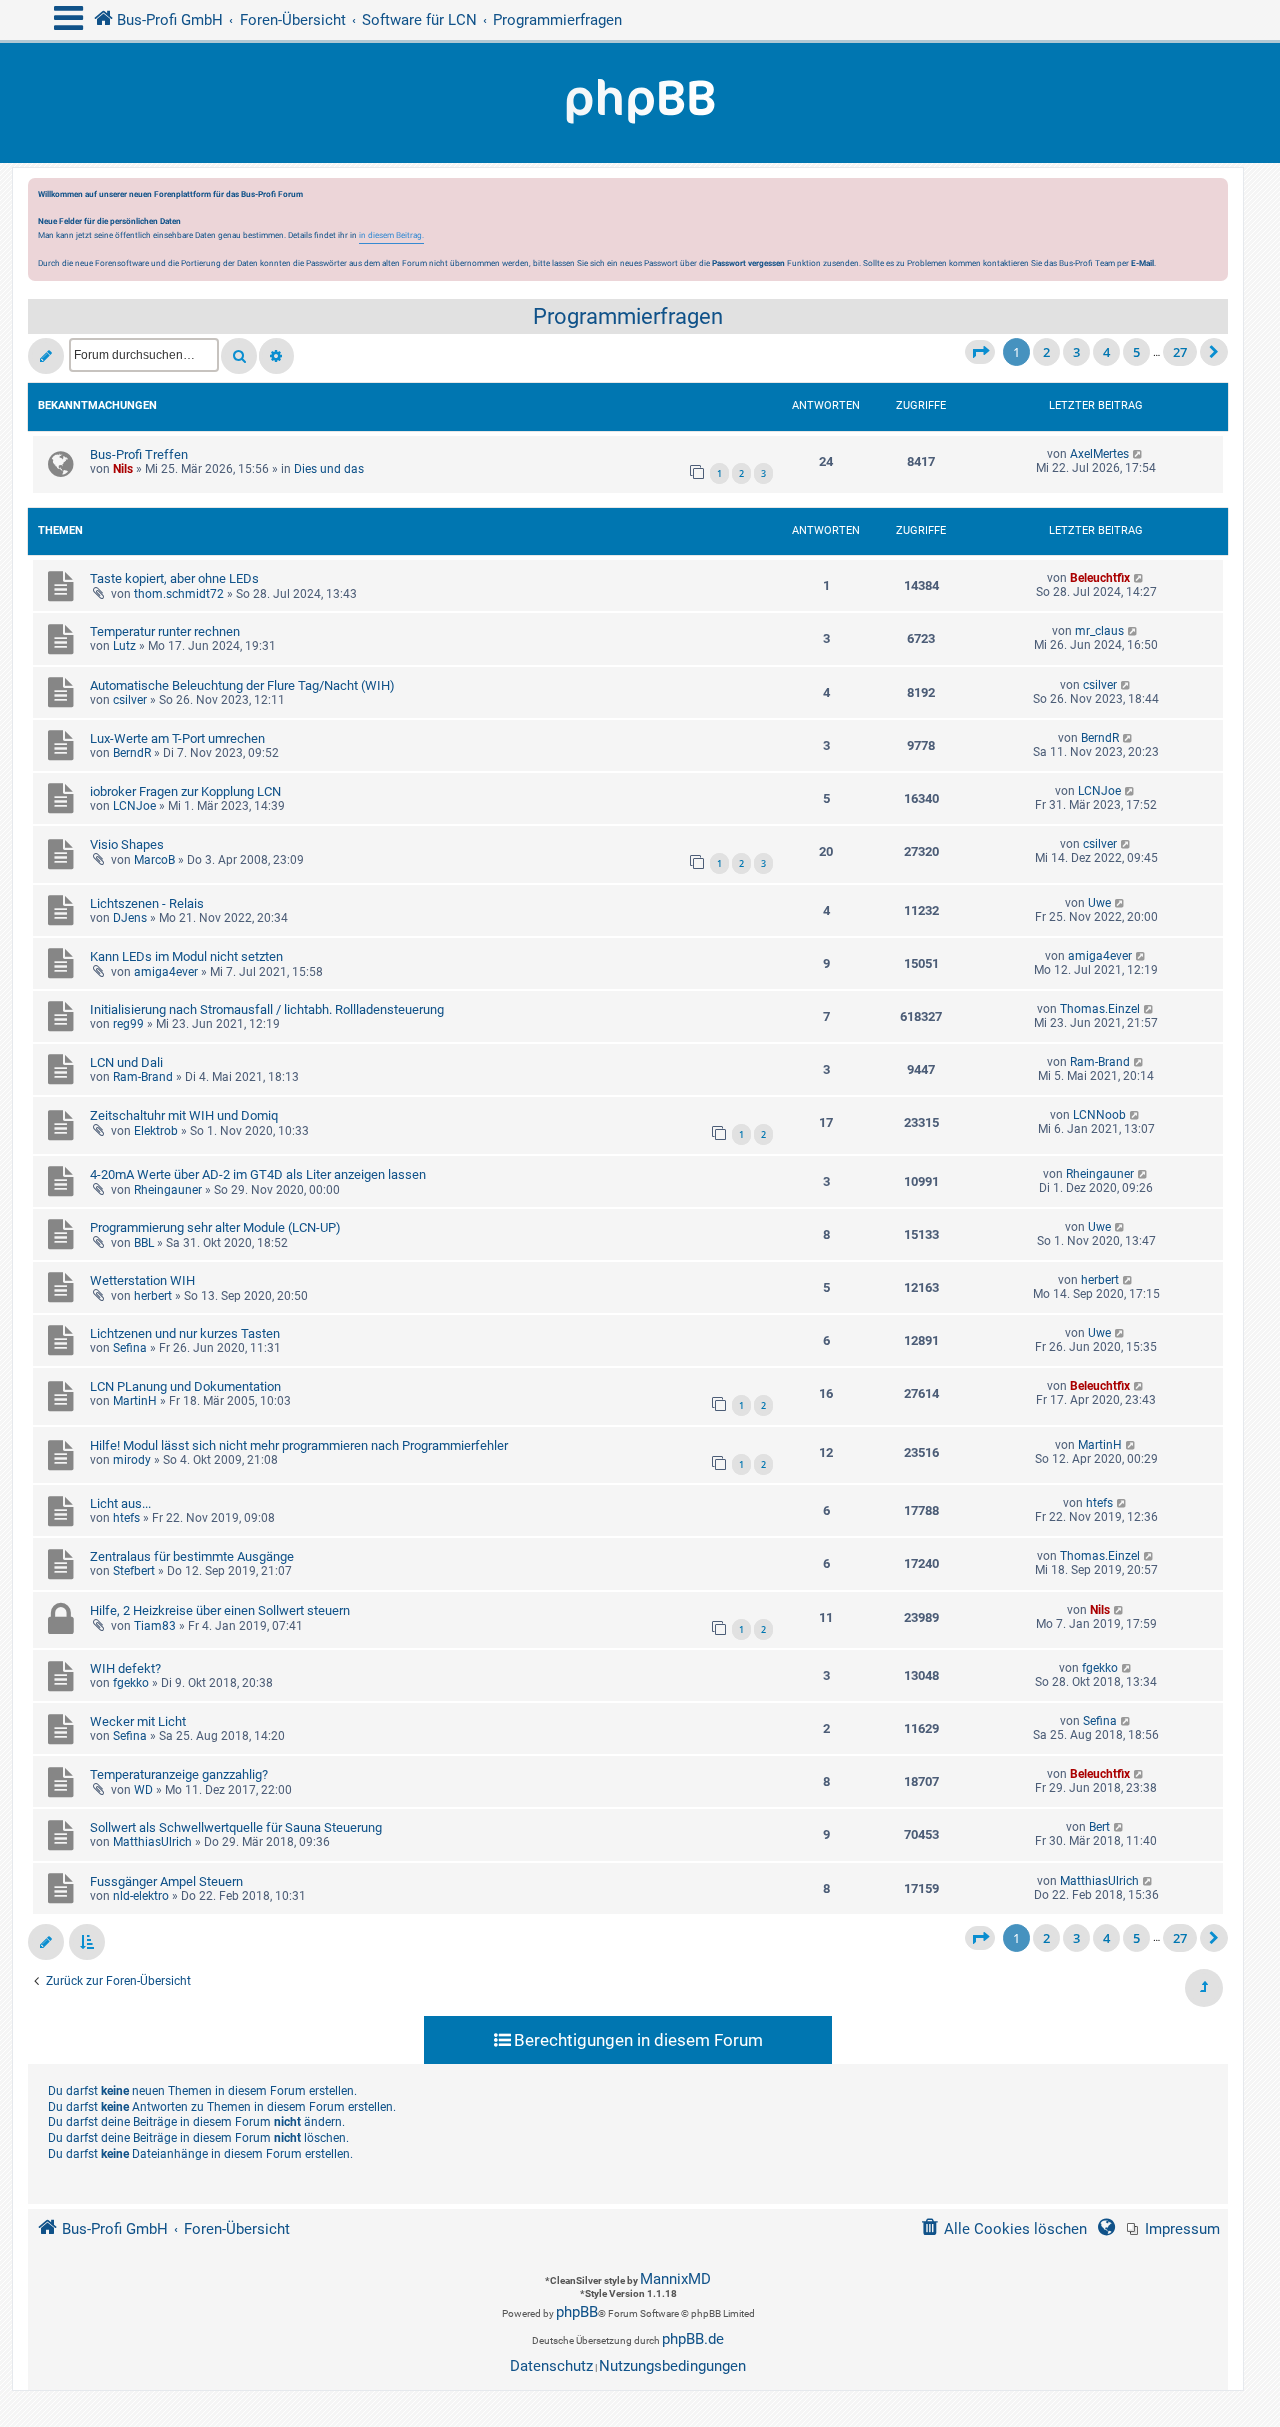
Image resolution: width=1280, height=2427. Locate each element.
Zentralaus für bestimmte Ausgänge (192, 1556)
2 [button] (1046, 352)
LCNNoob (1099, 1115)
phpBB (577, 2312)
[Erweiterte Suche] (276, 356)
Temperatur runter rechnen (165, 631)
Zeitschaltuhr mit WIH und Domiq (184, 1115)
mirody (132, 1460)
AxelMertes (1099, 454)
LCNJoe (134, 806)
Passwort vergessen (748, 263)
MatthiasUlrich (152, 1842)
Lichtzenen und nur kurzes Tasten (185, 1333)
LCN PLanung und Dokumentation (185, 1386)
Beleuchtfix (1100, 578)
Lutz (124, 646)
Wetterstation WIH (142, 1280)
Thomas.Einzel (1100, 1009)
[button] (980, 352)
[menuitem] (1173, 2229)
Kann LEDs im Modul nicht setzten (186, 956)
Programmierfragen (628, 316)
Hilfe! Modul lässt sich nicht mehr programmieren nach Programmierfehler (299, 1445)
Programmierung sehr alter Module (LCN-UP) (215, 1227)
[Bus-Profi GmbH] (640, 103)
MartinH (135, 1401)
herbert (153, 1296)
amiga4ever (166, 972)
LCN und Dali (126, 1062)
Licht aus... (120, 1503)
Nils (123, 469)
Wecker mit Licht (138, 1721)
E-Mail (1142, 263)
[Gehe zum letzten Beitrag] (1138, 454)
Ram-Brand (143, 1077)
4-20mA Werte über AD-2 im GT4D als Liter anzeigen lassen (258, 1174)
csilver (130, 700)
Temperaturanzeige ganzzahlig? (179, 1774)
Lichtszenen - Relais (147, 903)
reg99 (128, 1024)
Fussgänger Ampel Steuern (166, 1881)
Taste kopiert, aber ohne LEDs (174, 578)
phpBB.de (693, 2339)
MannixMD (675, 2279)
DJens (130, 918)
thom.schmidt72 (179, 594)
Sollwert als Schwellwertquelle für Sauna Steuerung (236, 1827)
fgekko (131, 1683)
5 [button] (1136, 352)
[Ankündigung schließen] (1215, 198)
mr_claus (1099, 631)
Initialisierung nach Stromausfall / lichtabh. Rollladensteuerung (267, 1009)
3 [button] (1076, 352)
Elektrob (156, 1131)
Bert (1099, 1827)
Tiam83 (155, 1626)
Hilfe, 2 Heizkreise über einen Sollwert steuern (220, 1610)
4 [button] (1106, 352)
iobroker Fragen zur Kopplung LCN (185, 791)
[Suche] (239, 356)
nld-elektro (141, 1896)
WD (143, 1790)
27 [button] (1180, 352)
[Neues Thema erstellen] (46, 356)
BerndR (132, 753)
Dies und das (329, 469)
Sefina (130, 1348)
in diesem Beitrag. (391, 235)
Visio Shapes (127, 844)
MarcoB (154, 860)
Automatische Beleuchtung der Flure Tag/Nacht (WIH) (242, 685)
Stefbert (134, 1571)
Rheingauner (168, 1190)
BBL (144, 1243)
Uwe (1099, 903)
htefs (126, 1518)
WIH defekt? (125, 1668)
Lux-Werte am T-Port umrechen (177, 738)
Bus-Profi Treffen (139, 454)
